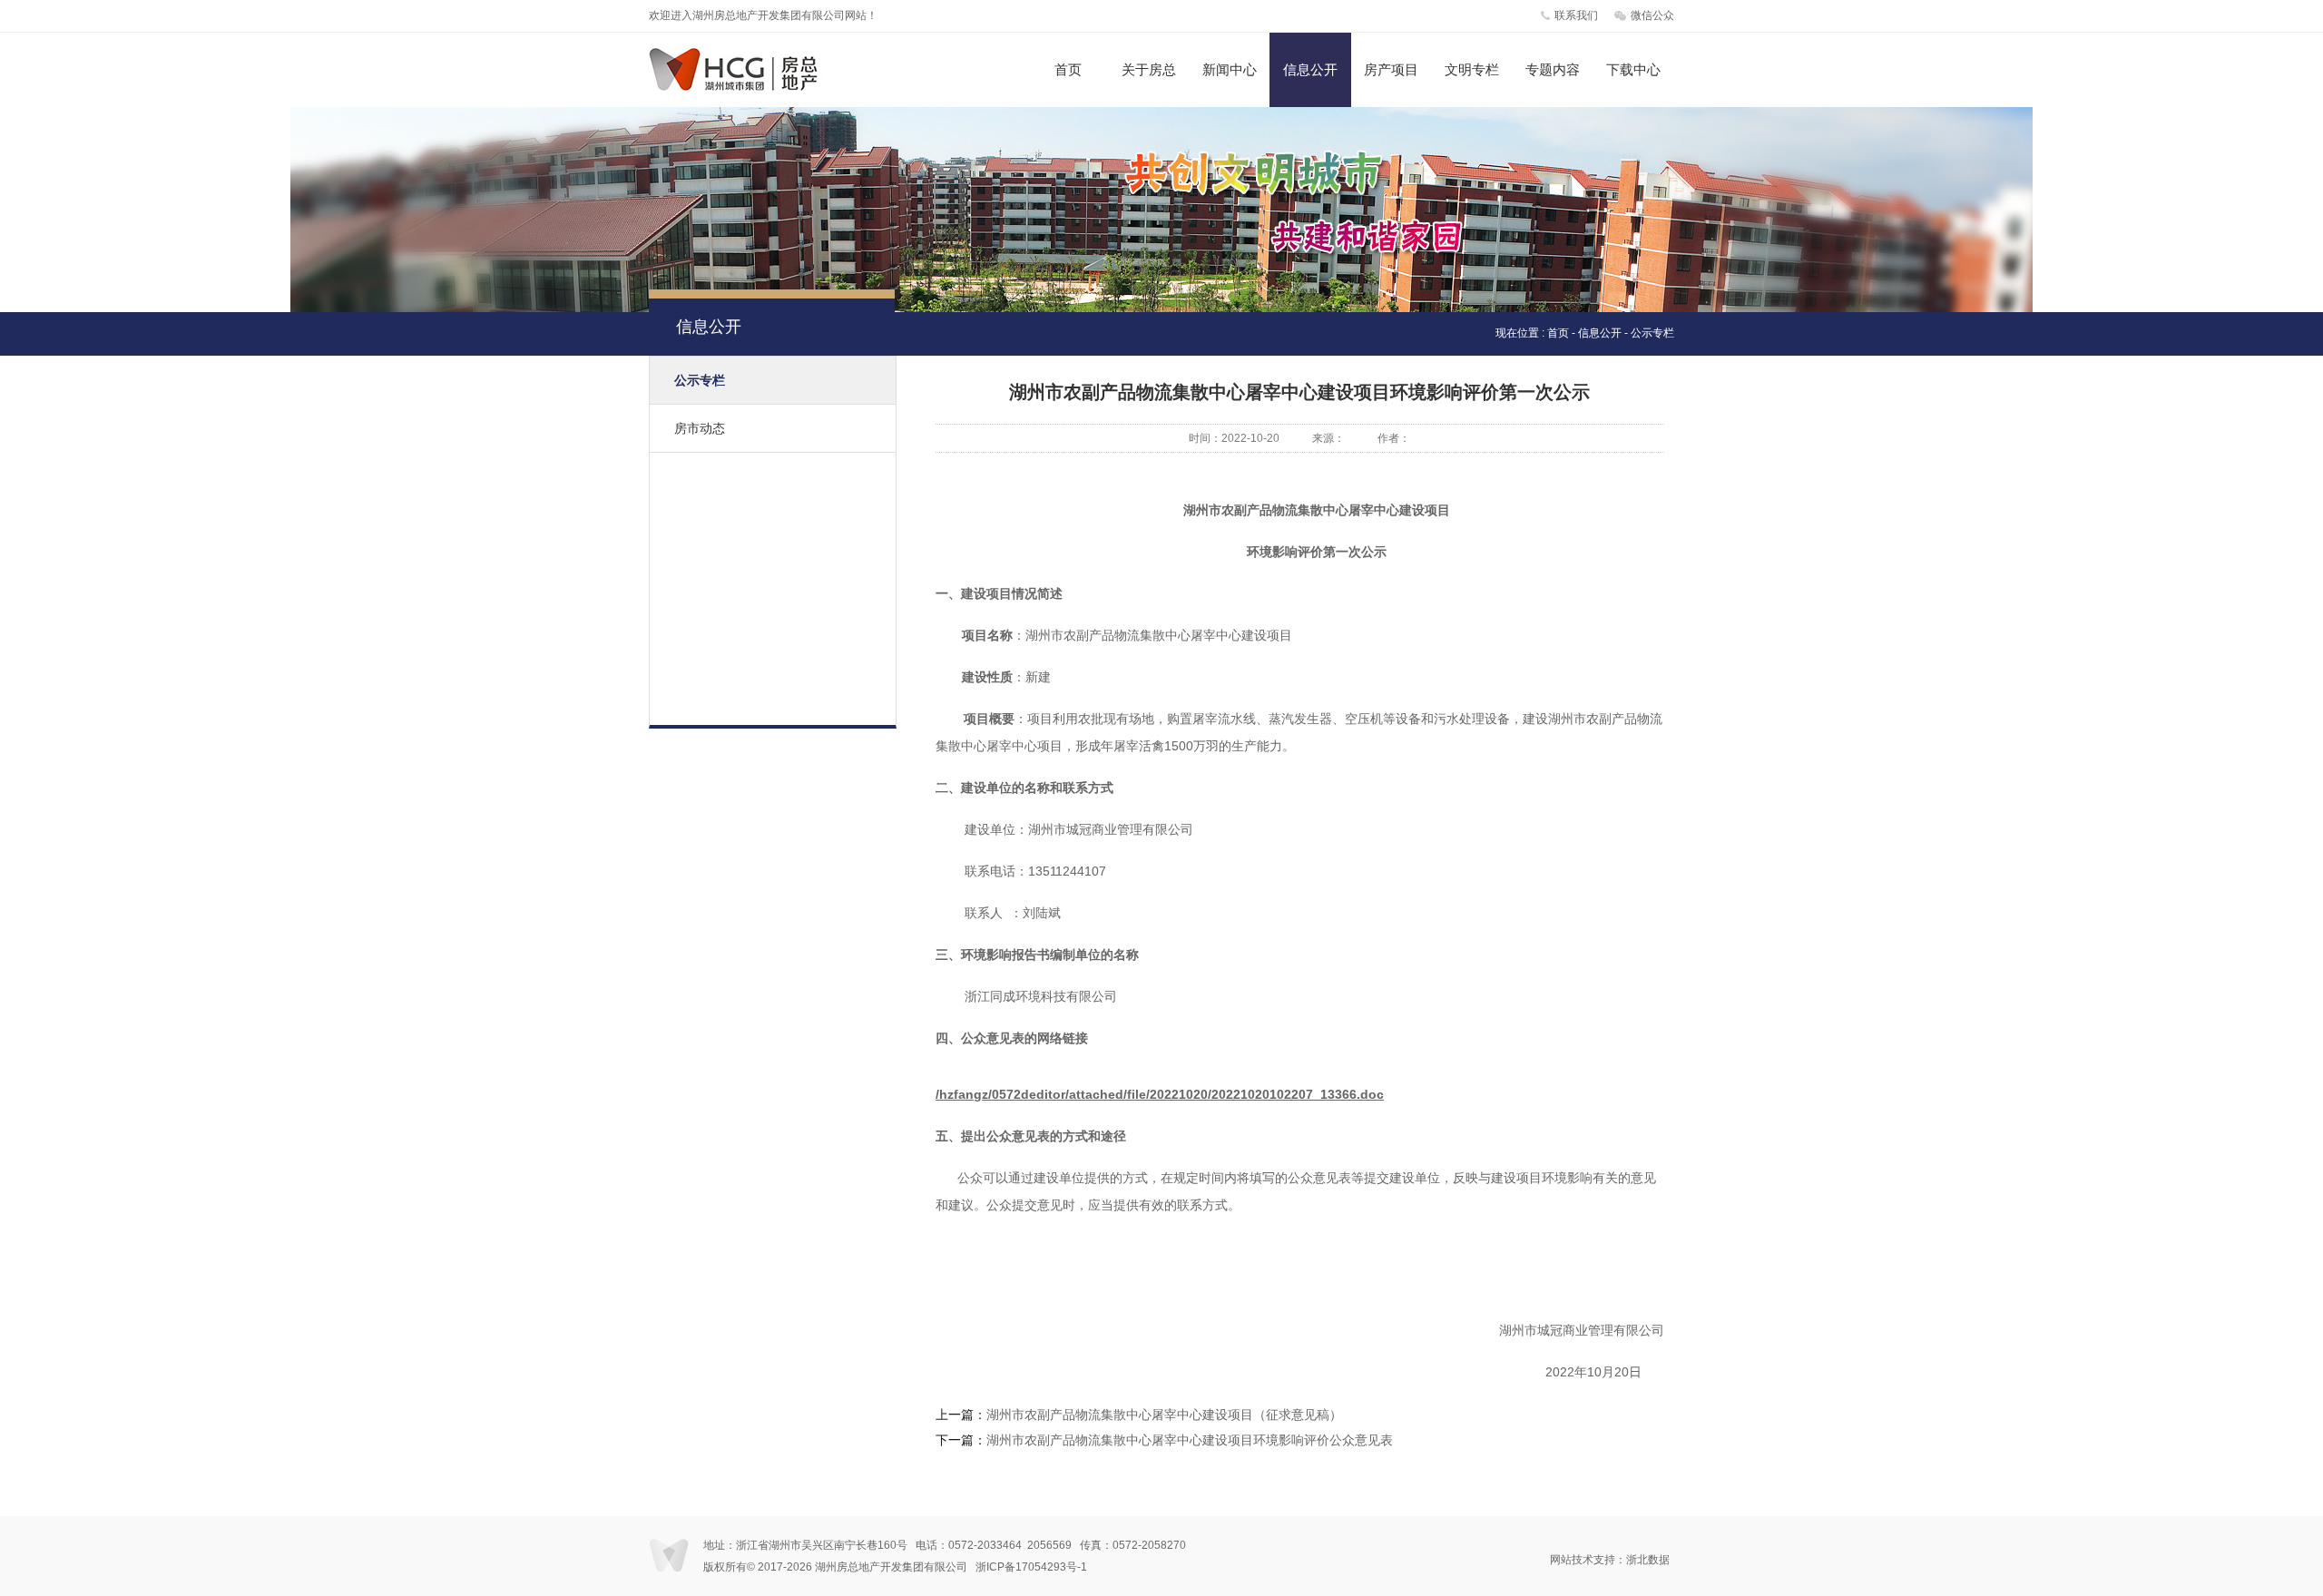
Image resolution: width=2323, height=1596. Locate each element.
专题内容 (1553, 69)
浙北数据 (1648, 1560)
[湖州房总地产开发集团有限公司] (750, 87)
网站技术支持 (1583, 1560)
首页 (1068, 69)
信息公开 (1310, 69)
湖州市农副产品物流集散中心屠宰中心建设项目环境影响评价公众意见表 (1190, 1440)
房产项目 (1391, 69)
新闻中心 (1230, 69)
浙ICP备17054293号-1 (1031, 1567)
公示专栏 (700, 380)
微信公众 (1652, 15)
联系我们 (1576, 15)
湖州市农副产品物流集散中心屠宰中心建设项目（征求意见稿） (1164, 1415)
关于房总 (1149, 69)
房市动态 (700, 428)
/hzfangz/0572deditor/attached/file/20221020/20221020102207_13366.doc (1160, 1094)
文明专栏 (1472, 69)
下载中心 (1633, 69)
